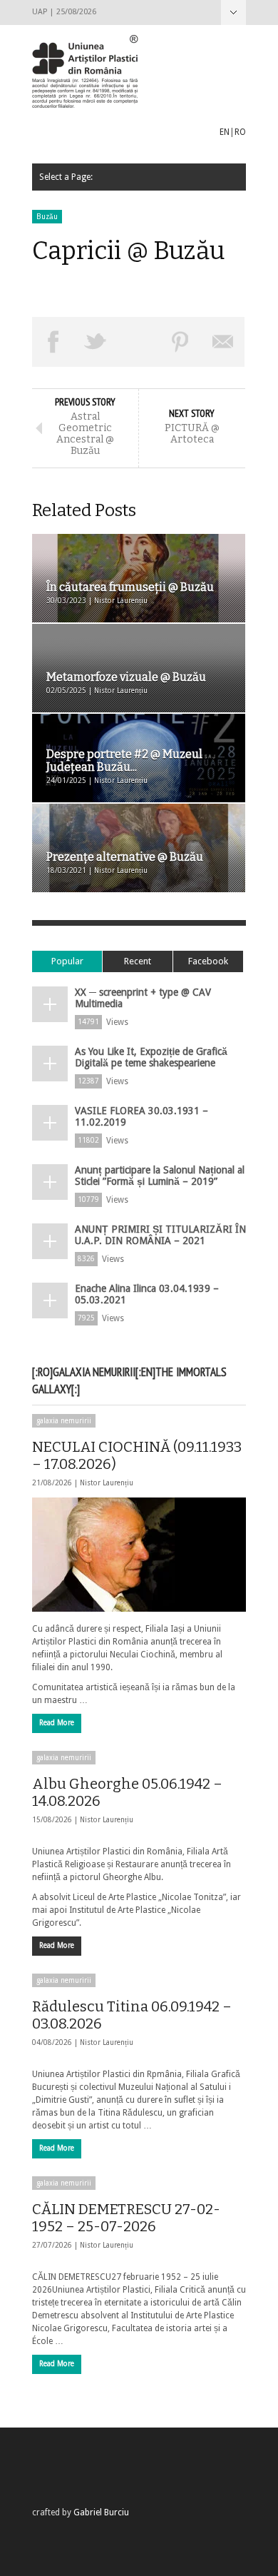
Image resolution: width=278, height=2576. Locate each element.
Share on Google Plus (138, 342)
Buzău (47, 217)
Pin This (181, 342)
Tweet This (96, 342)
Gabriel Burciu (101, 2512)
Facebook (208, 961)
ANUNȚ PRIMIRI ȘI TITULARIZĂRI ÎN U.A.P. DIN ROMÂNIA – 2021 (160, 1235)
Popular (67, 961)
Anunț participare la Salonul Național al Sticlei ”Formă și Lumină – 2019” (160, 1176)
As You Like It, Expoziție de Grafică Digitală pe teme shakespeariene (151, 1057)
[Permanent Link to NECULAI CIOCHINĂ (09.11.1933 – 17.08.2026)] (139, 1555)
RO (240, 132)
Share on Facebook (53, 342)
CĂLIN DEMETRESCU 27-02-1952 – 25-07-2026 (126, 2218)
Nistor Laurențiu (107, 1483)
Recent (138, 961)
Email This (223, 342)
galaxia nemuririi (64, 1421)
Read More (57, 1723)
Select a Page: (233, 12)
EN (225, 132)
